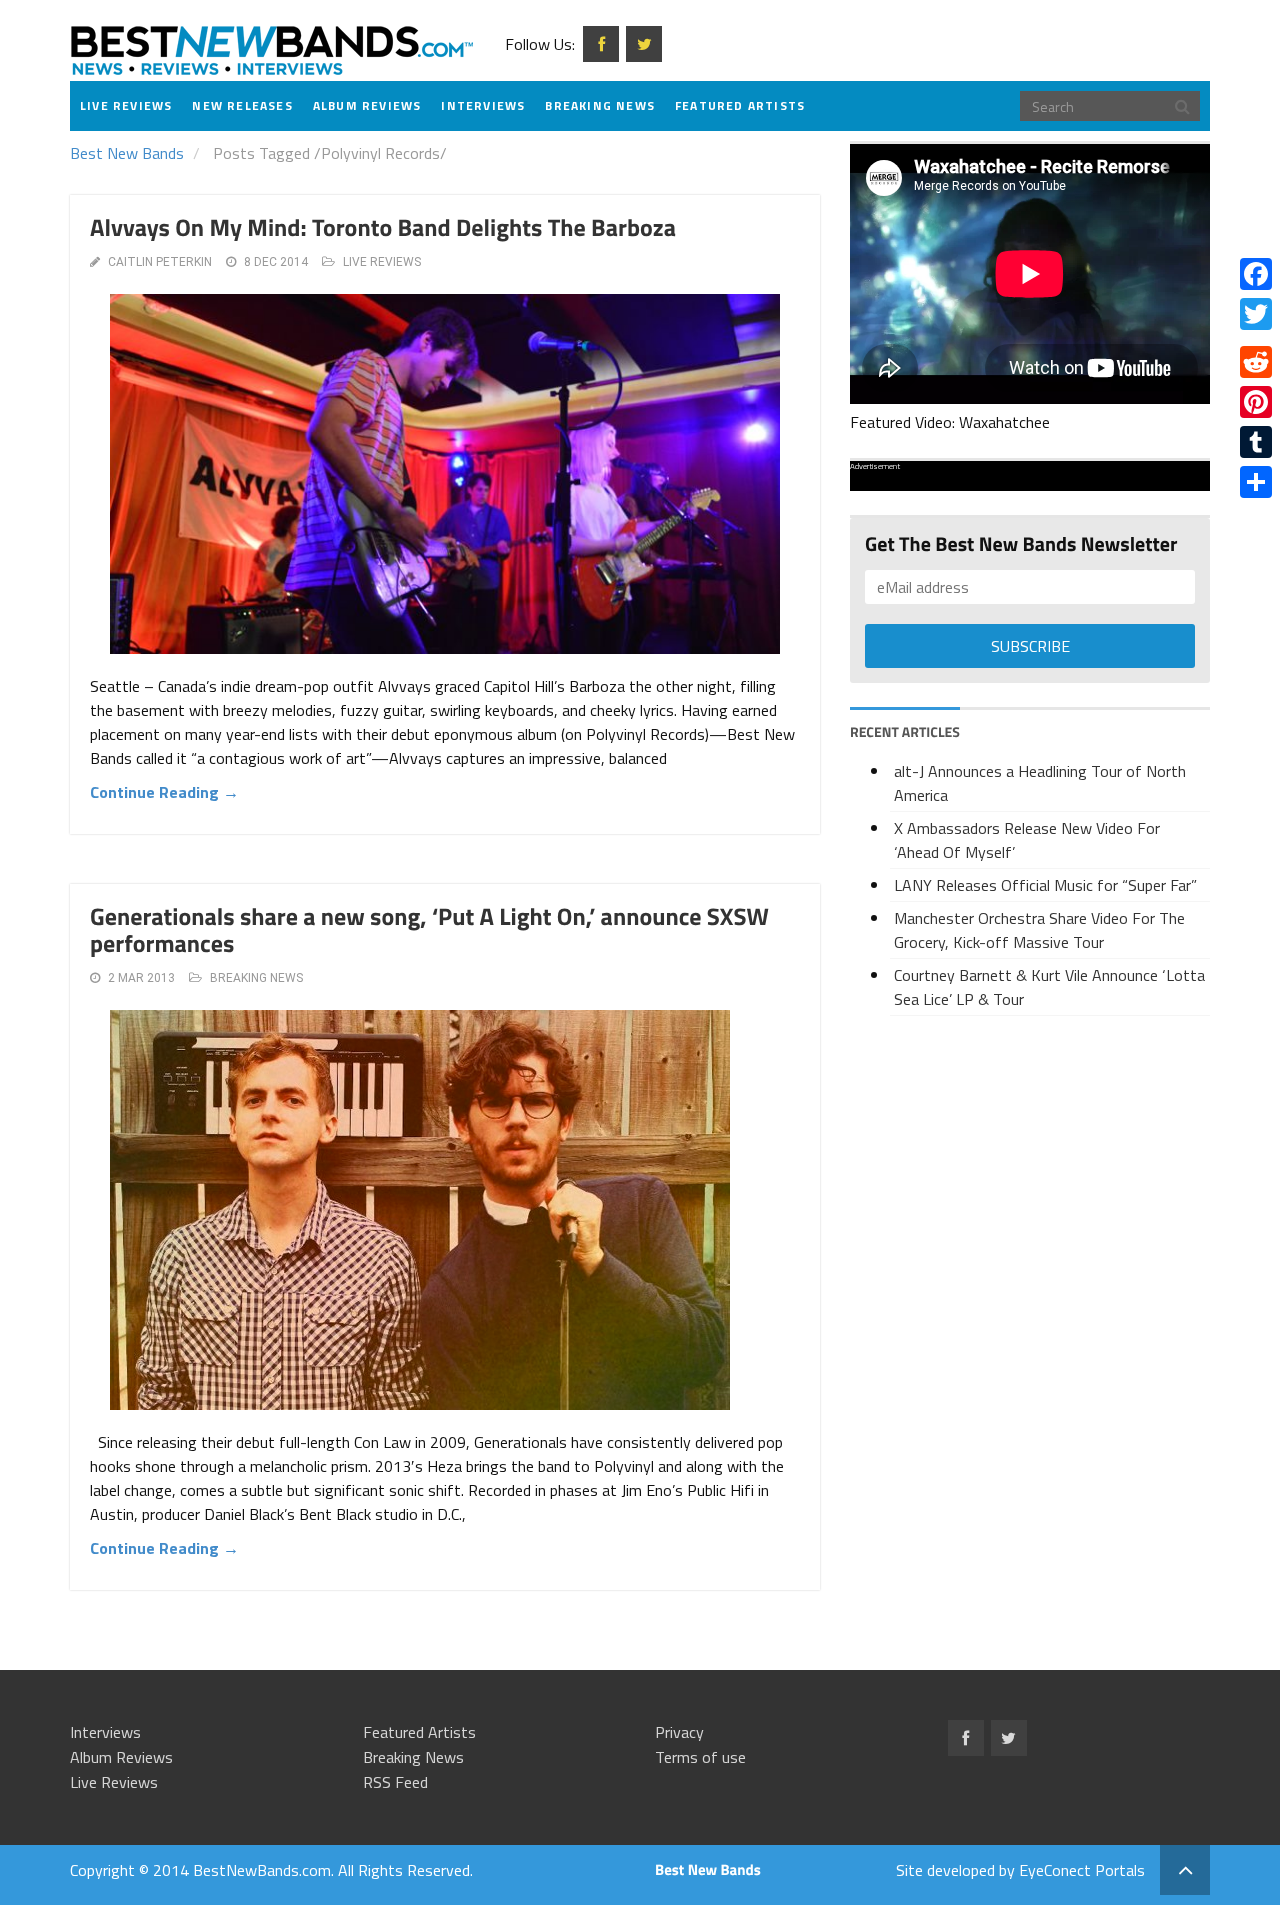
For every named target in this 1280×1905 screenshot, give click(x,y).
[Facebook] (1256, 274)
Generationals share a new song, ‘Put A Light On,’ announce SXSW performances (429, 930)
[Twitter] (1256, 314)
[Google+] (1256, 338)
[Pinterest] (1256, 402)
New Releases (242, 105)
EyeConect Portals (1082, 1870)
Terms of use (700, 1757)
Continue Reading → (164, 792)
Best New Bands (127, 153)
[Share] (1256, 482)
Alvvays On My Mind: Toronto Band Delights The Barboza (383, 228)
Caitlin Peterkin (160, 262)
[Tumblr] (1256, 442)
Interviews (483, 105)
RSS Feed (395, 1782)
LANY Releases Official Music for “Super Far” (1045, 885)
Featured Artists (740, 105)
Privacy (679, 1732)
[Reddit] (1256, 362)
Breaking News (600, 105)
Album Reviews (367, 105)
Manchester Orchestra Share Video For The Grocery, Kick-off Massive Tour (1039, 930)
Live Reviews (126, 105)
